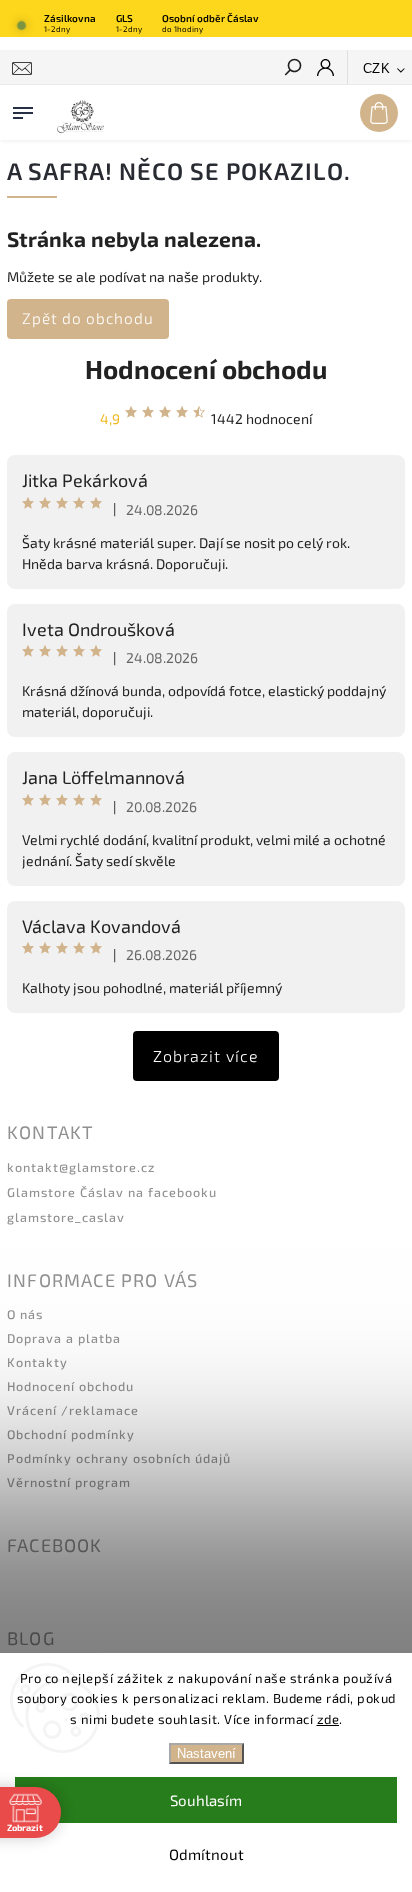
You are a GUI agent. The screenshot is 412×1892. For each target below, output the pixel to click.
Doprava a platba (64, 1338)
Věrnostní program (69, 1482)
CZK (377, 68)
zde (328, 1719)
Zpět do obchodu (88, 318)
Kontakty (37, 1362)
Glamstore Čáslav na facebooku (112, 1192)
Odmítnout (206, 1854)
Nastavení (206, 1753)
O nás (25, 1314)
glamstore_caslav (66, 1217)
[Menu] (23, 109)
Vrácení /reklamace (73, 1410)
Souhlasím (206, 1800)
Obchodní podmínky (71, 1434)
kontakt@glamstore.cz (81, 1167)
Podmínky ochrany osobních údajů (119, 1458)
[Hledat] (292, 69)
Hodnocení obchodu (206, 368)
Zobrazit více (206, 1055)
